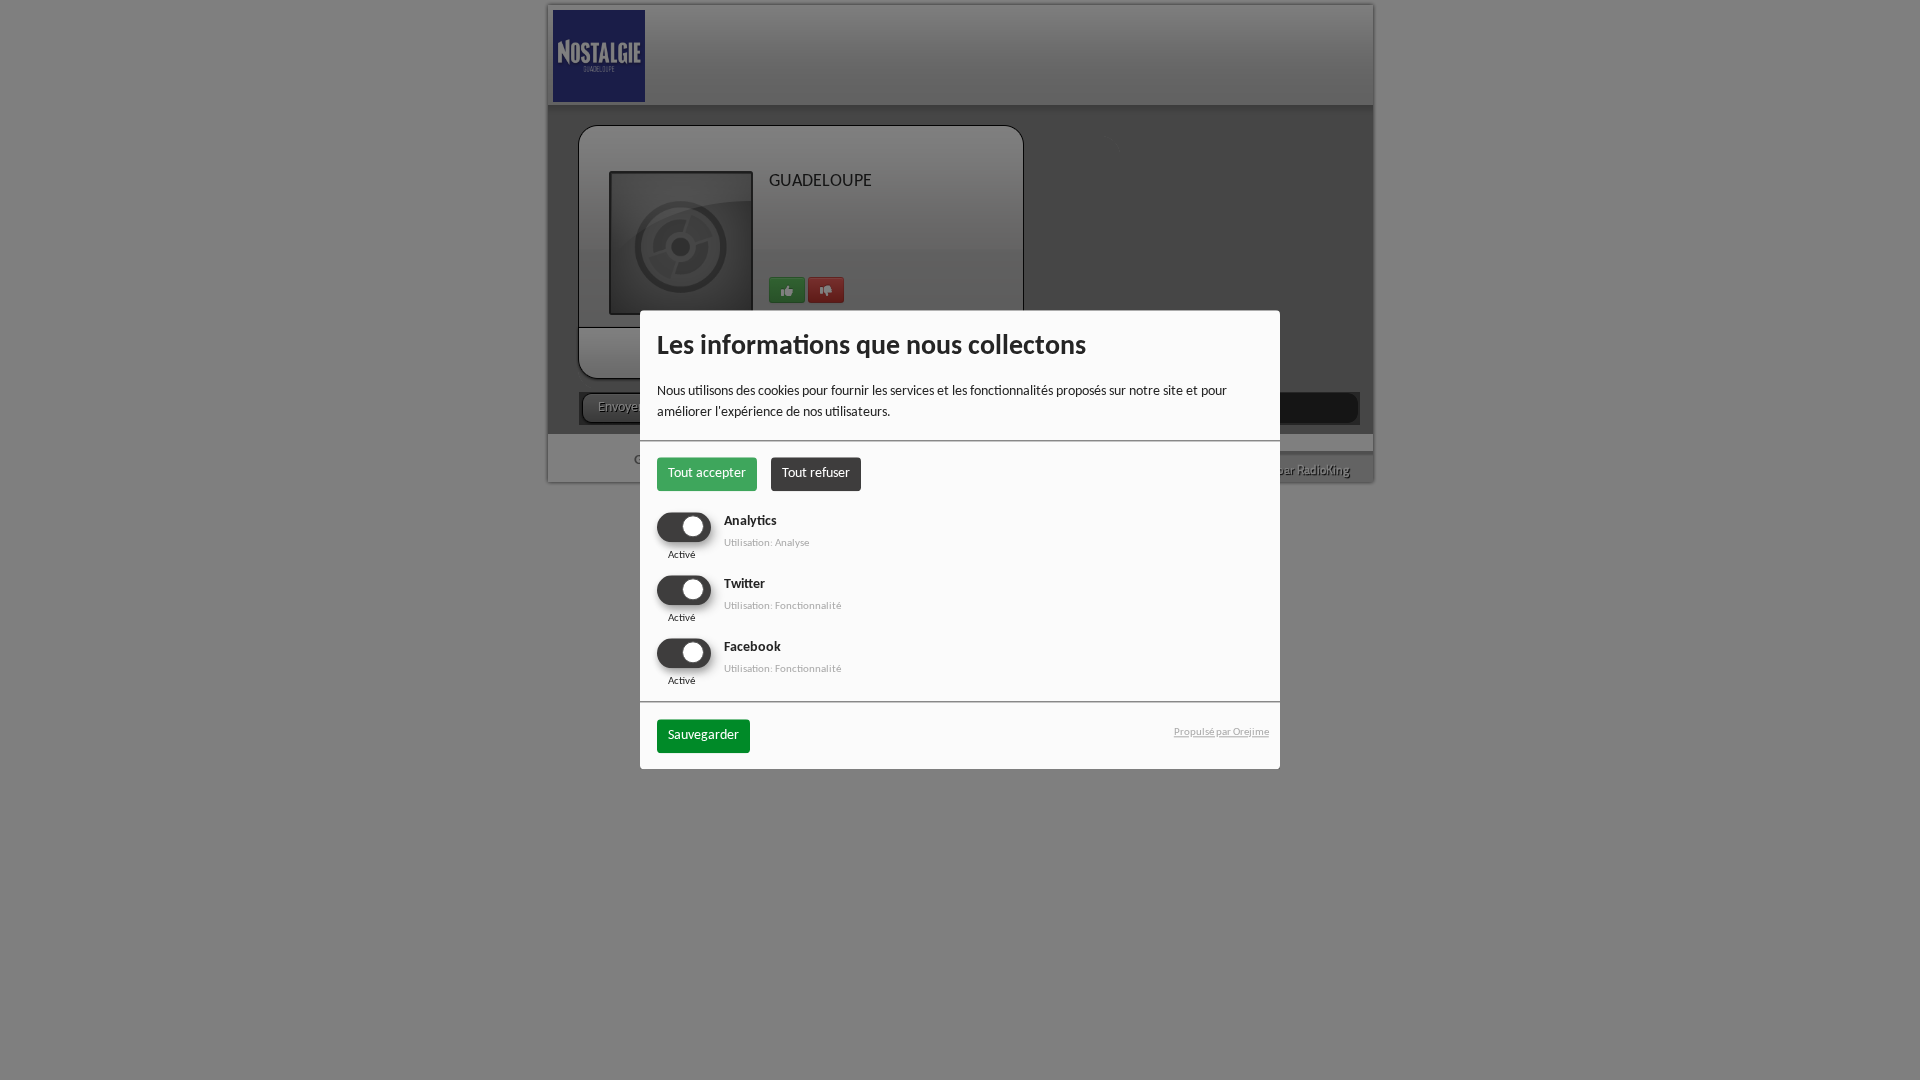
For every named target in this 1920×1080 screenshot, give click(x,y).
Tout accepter (707, 474)
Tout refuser (816, 474)
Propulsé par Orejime (1221, 732)
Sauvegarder (703, 735)
